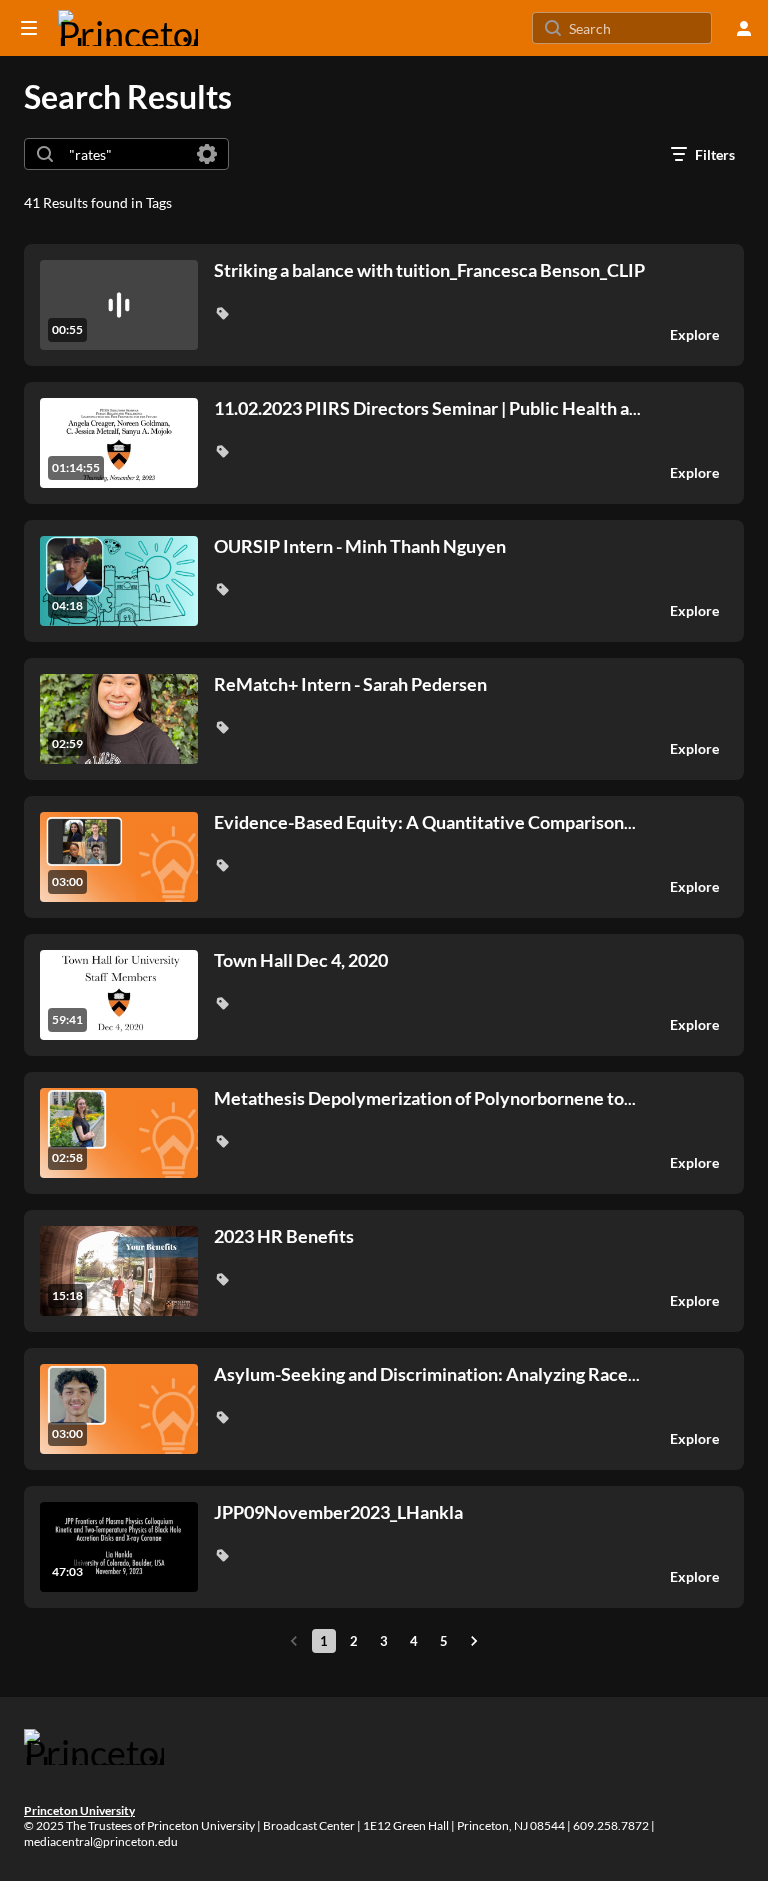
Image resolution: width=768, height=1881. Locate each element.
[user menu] (744, 28)
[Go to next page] (474, 1641)
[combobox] (125, 154)
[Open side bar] (29, 28)
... (427, 408)
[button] (222, 313)
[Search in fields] (207, 154)
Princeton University (79, 1810)
